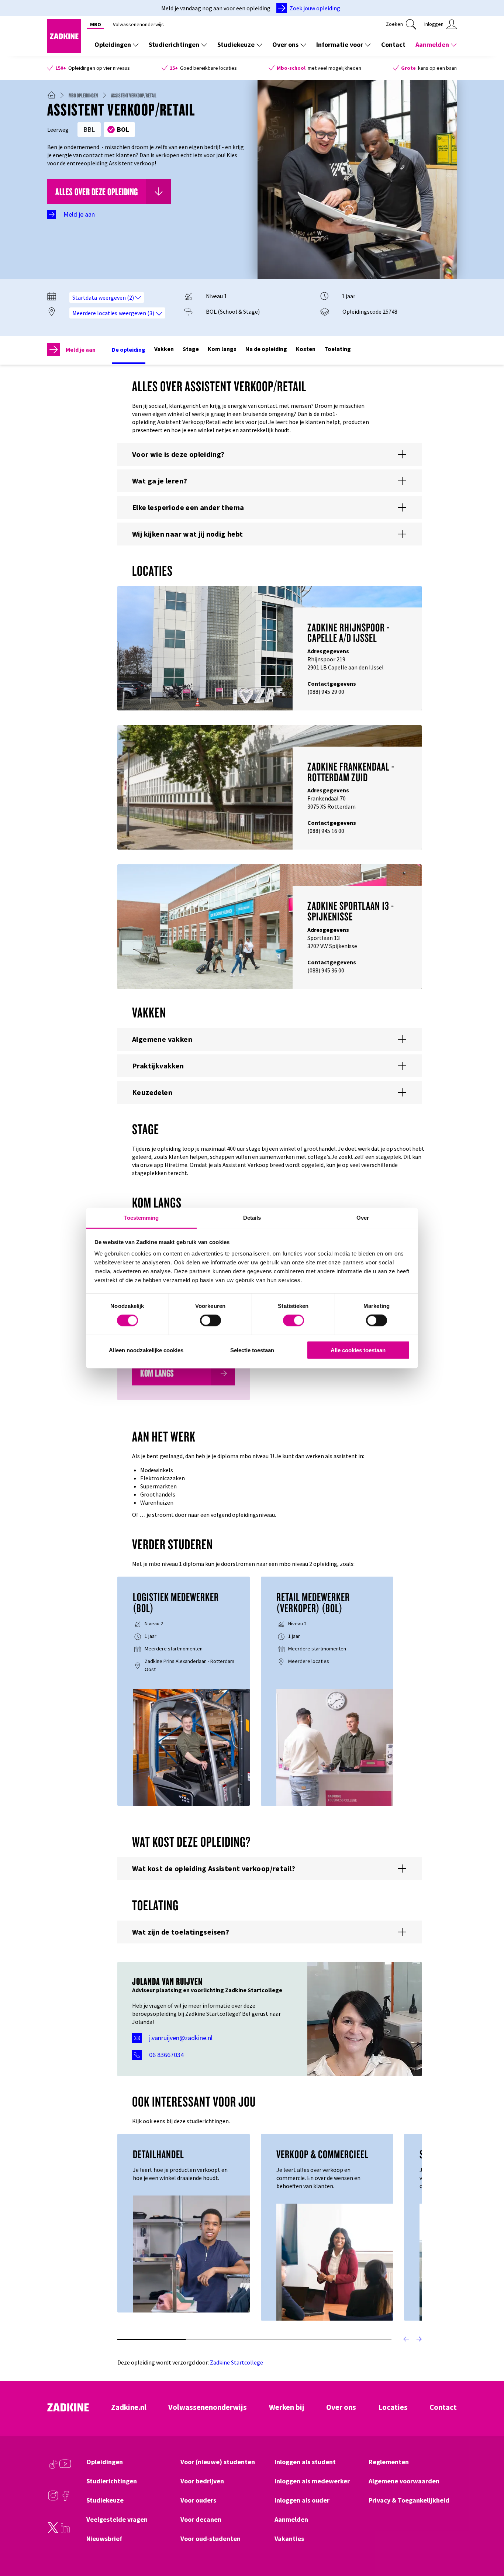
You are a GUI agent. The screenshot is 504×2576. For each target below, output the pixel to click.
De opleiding (129, 349)
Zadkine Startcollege (237, 2362)
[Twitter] (53, 2531)
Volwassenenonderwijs (138, 24)
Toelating (338, 349)
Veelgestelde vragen (117, 2520)
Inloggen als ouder (302, 2500)
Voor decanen (201, 2520)
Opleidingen (113, 44)
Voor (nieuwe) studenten (218, 2462)
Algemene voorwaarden (404, 2481)
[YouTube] (65, 2467)
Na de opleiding (266, 349)
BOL (123, 129)
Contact (393, 44)
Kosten (306, 349)
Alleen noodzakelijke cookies (146, 1350)
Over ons (285, 44)
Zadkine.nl (129, 2407)
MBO (96, 24)
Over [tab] (363, 1218)
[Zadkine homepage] (64, 51)
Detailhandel (158, 2154)
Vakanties (289, 2539)
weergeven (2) (117, 297)
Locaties (393, 2407)
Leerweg (58, 130)
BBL (89, 129)
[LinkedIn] (65, 2531)
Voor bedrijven (202, 2481)
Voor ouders (198, 2500)
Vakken (164, 349)
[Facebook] (65, 2499)
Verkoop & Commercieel (322, 2154)
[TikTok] (53, 2467)
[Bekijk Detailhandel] (191, 2253)
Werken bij (287, 2407)
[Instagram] (53, 2499)
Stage (191, 349)
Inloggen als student (305, 2462)
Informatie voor (340, 44)
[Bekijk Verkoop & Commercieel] (335, 2261)
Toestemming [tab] (141, 1218)
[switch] (210, 1320)
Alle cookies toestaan (358, 1350)
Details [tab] (252, 1218)
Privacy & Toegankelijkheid (409, 2500)
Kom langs (222, 349)
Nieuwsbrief (104, 2539)
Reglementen (389, 2462)
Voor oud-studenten (210, 2539)
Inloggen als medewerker (312, 2481)
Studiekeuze (236, 44)
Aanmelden (432, 44)
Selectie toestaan (252, 1350)
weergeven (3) (137, 313)
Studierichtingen (174, 44)
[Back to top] (488, 2543)
